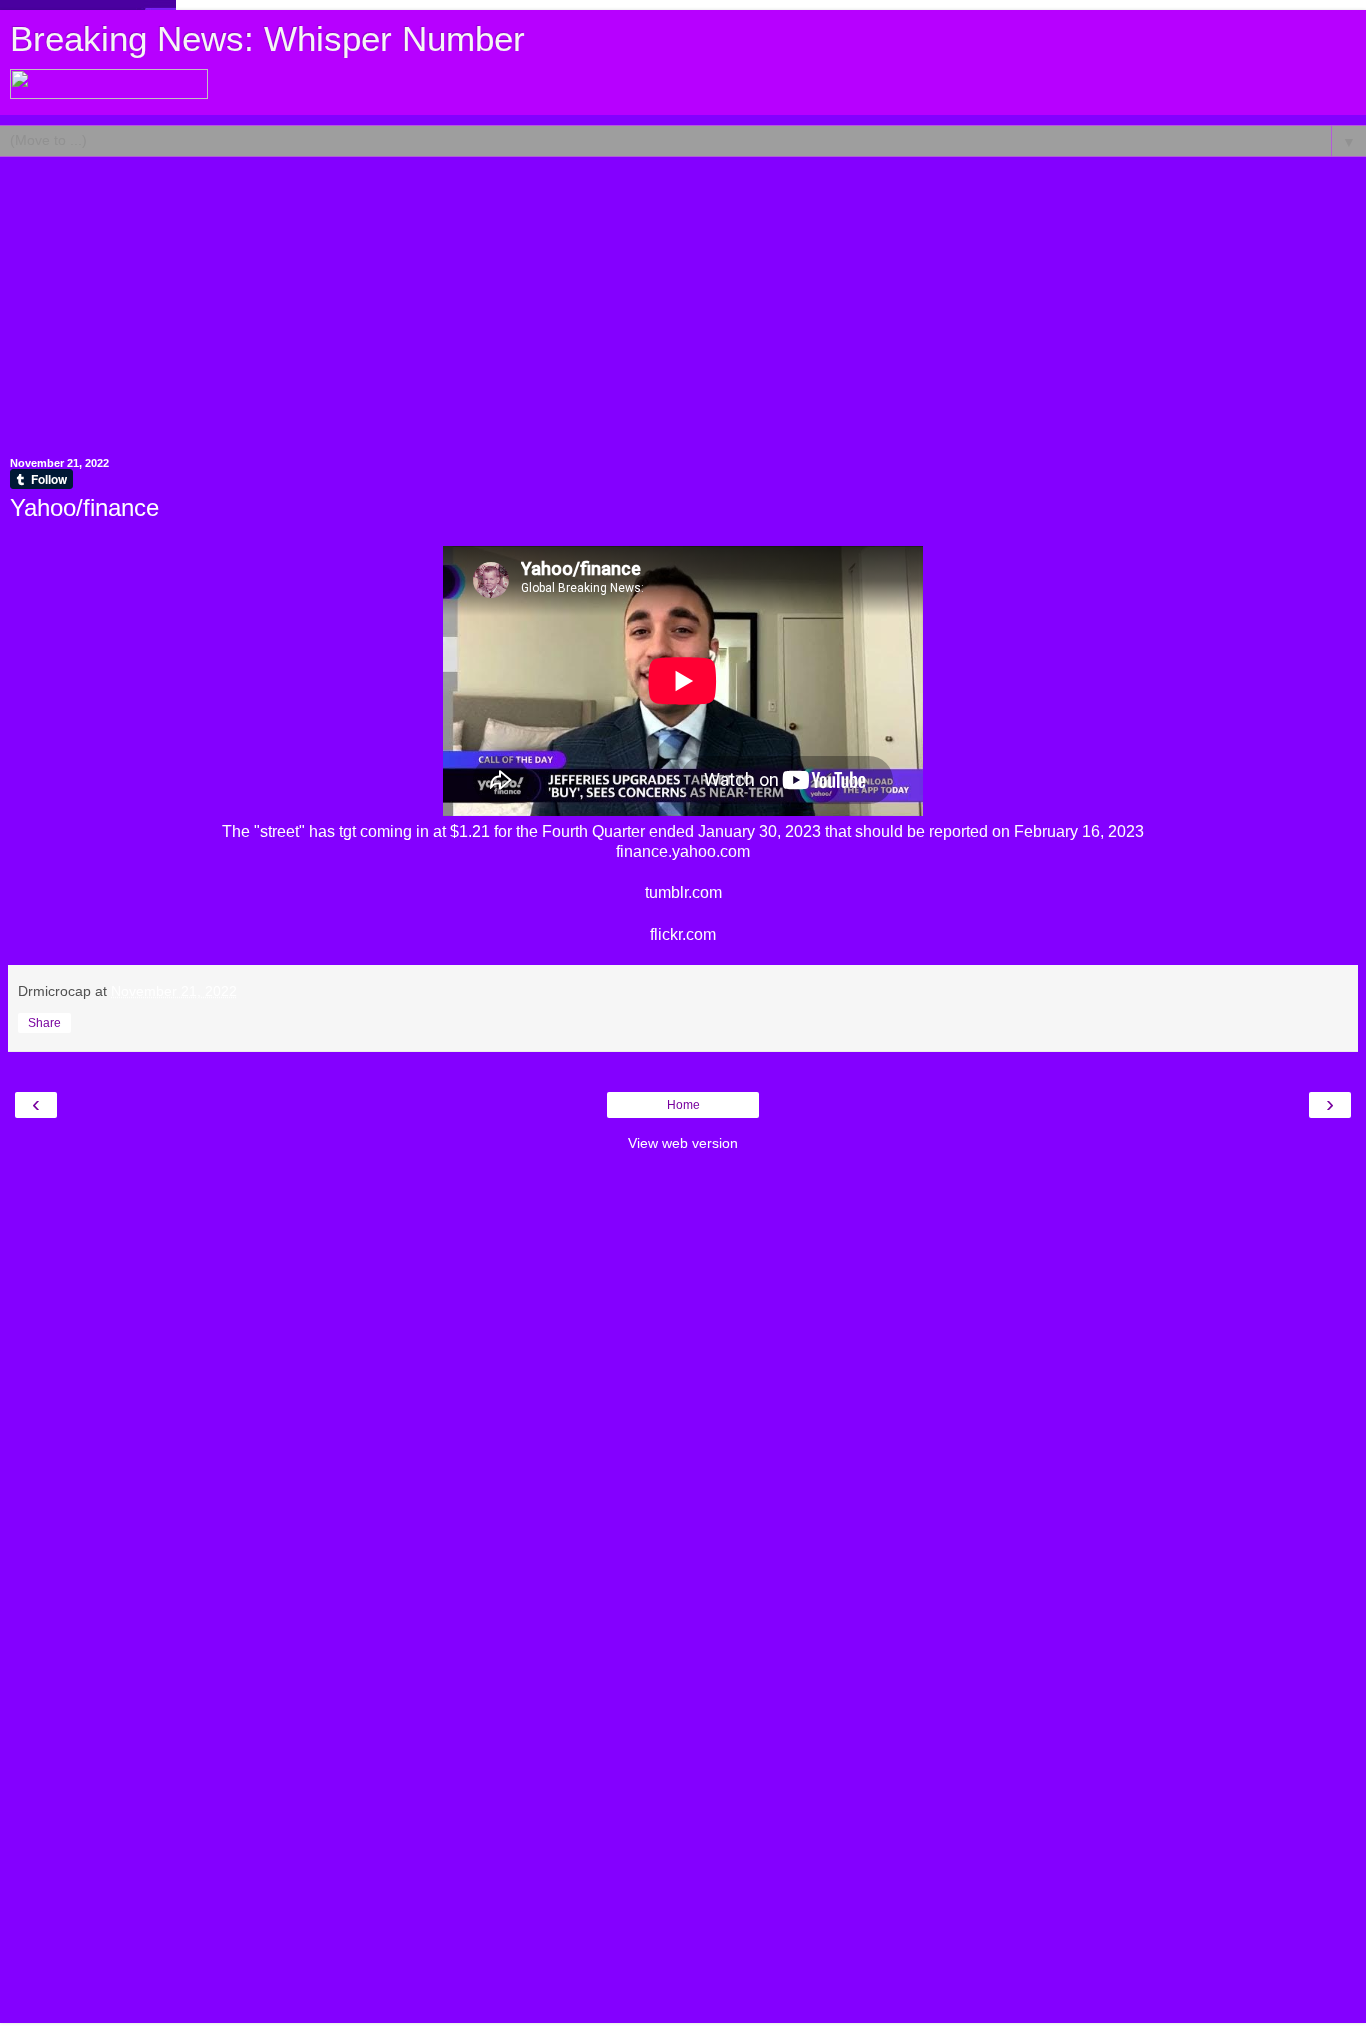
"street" (279, 831)
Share (44, 1023)
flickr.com (683, 934)
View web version (683, 1143)
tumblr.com (683, 892)
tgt (347, 831)
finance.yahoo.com (683, 851)
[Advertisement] (683, 297)
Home (683, 1105)
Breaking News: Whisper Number (267, 39)
